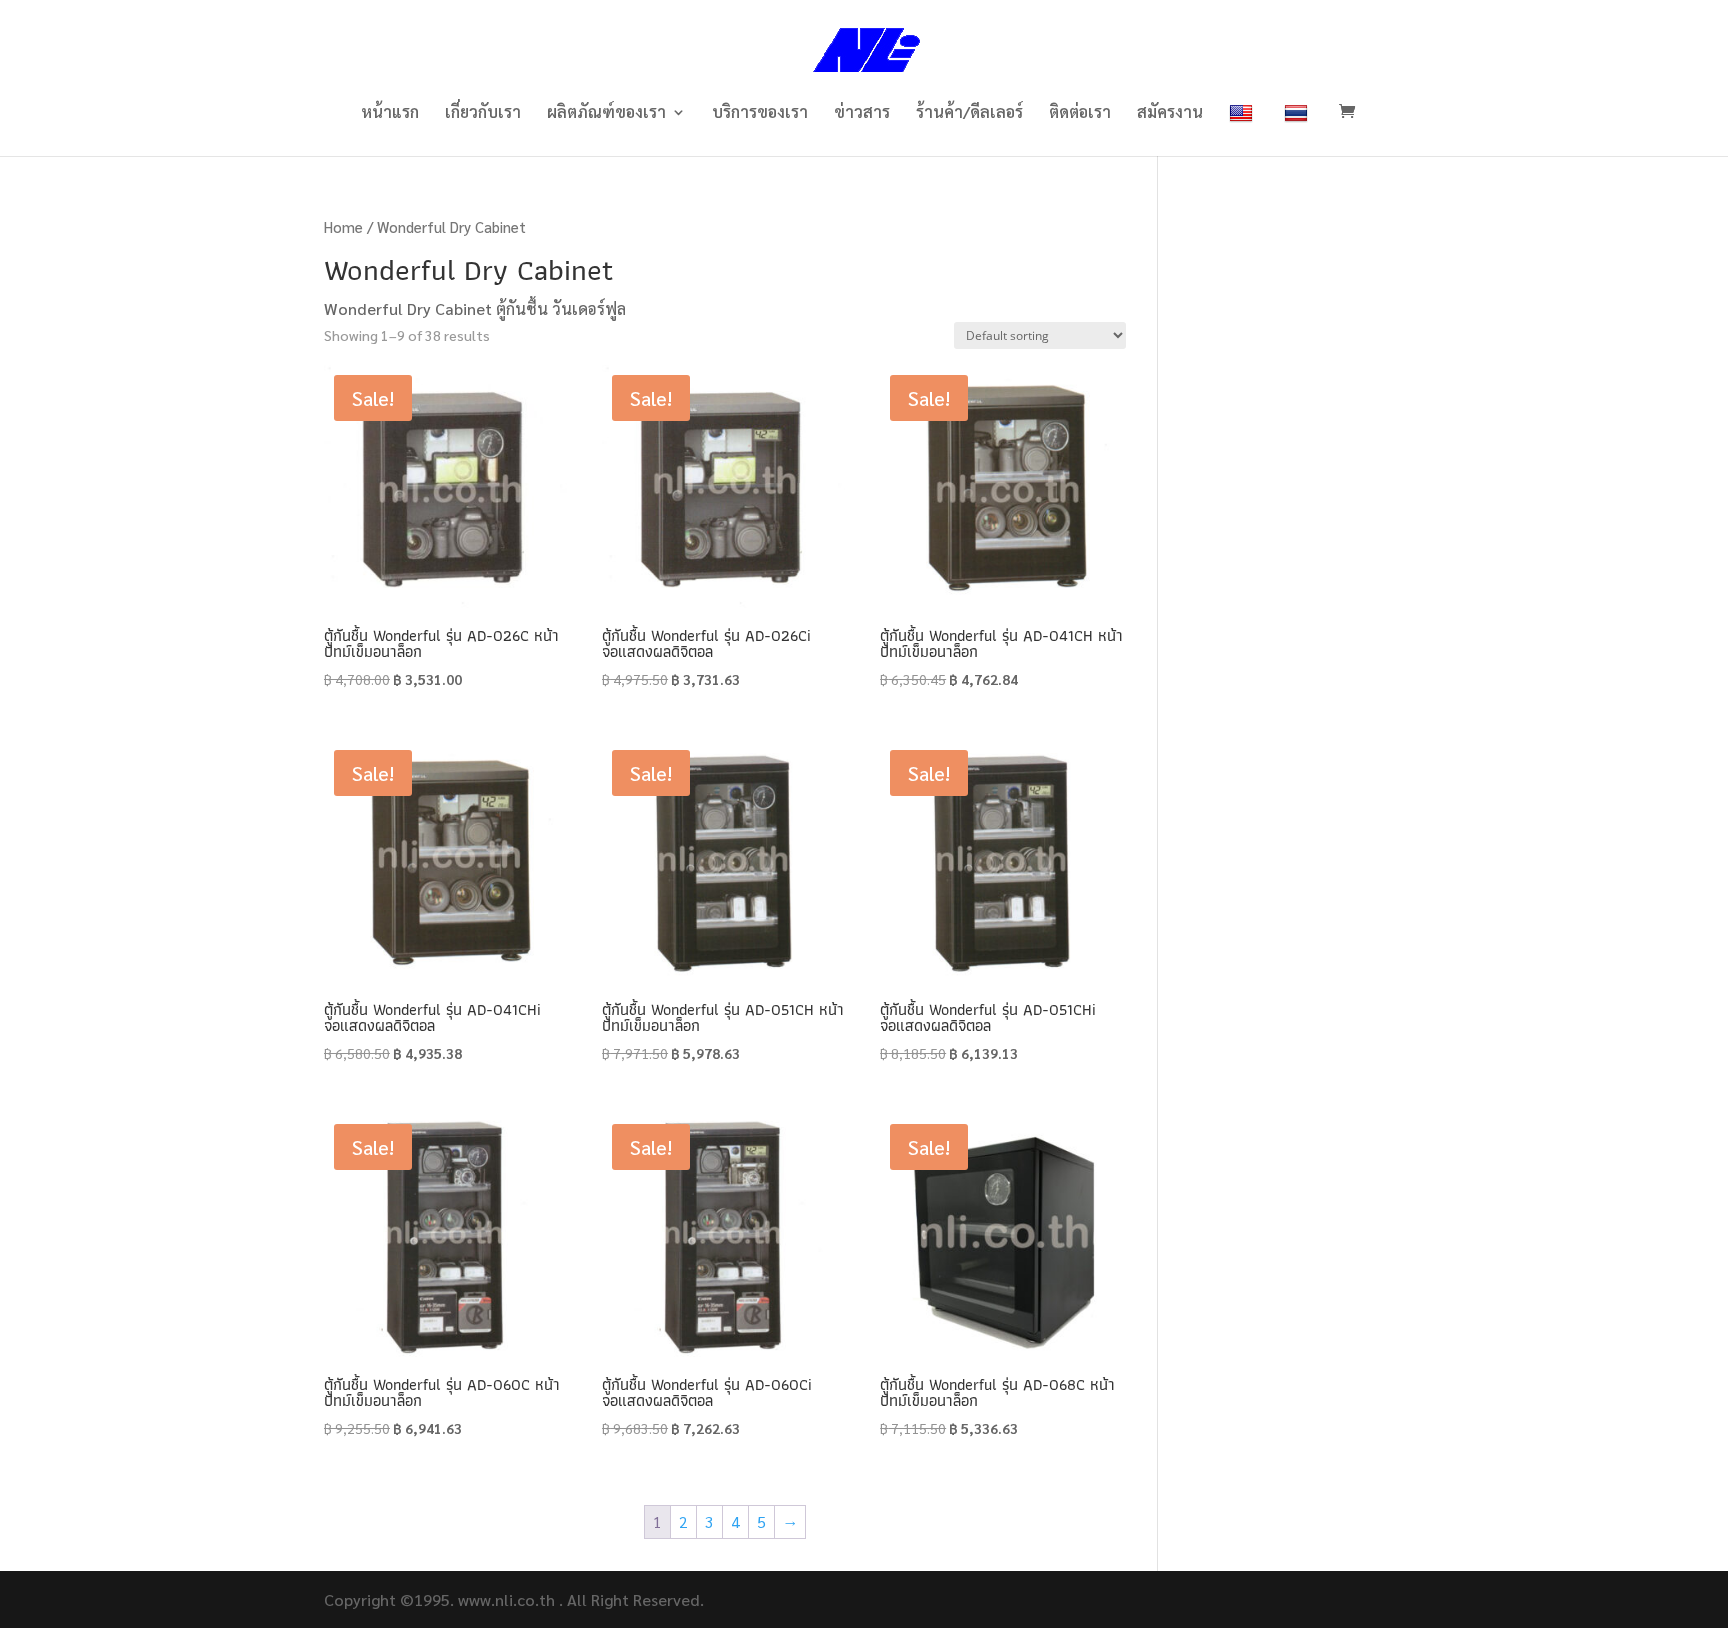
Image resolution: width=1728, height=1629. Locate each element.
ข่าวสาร (862, 113)
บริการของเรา (760, 113)
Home (343, 226)
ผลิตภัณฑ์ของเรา (606, 113)
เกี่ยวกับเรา (483, 113)
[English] (1243, 129)
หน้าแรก (390, 113)
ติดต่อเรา (1080, 113)
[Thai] (1298, 129)
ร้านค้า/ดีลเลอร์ (969, 113)
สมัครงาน (1170, 113)
